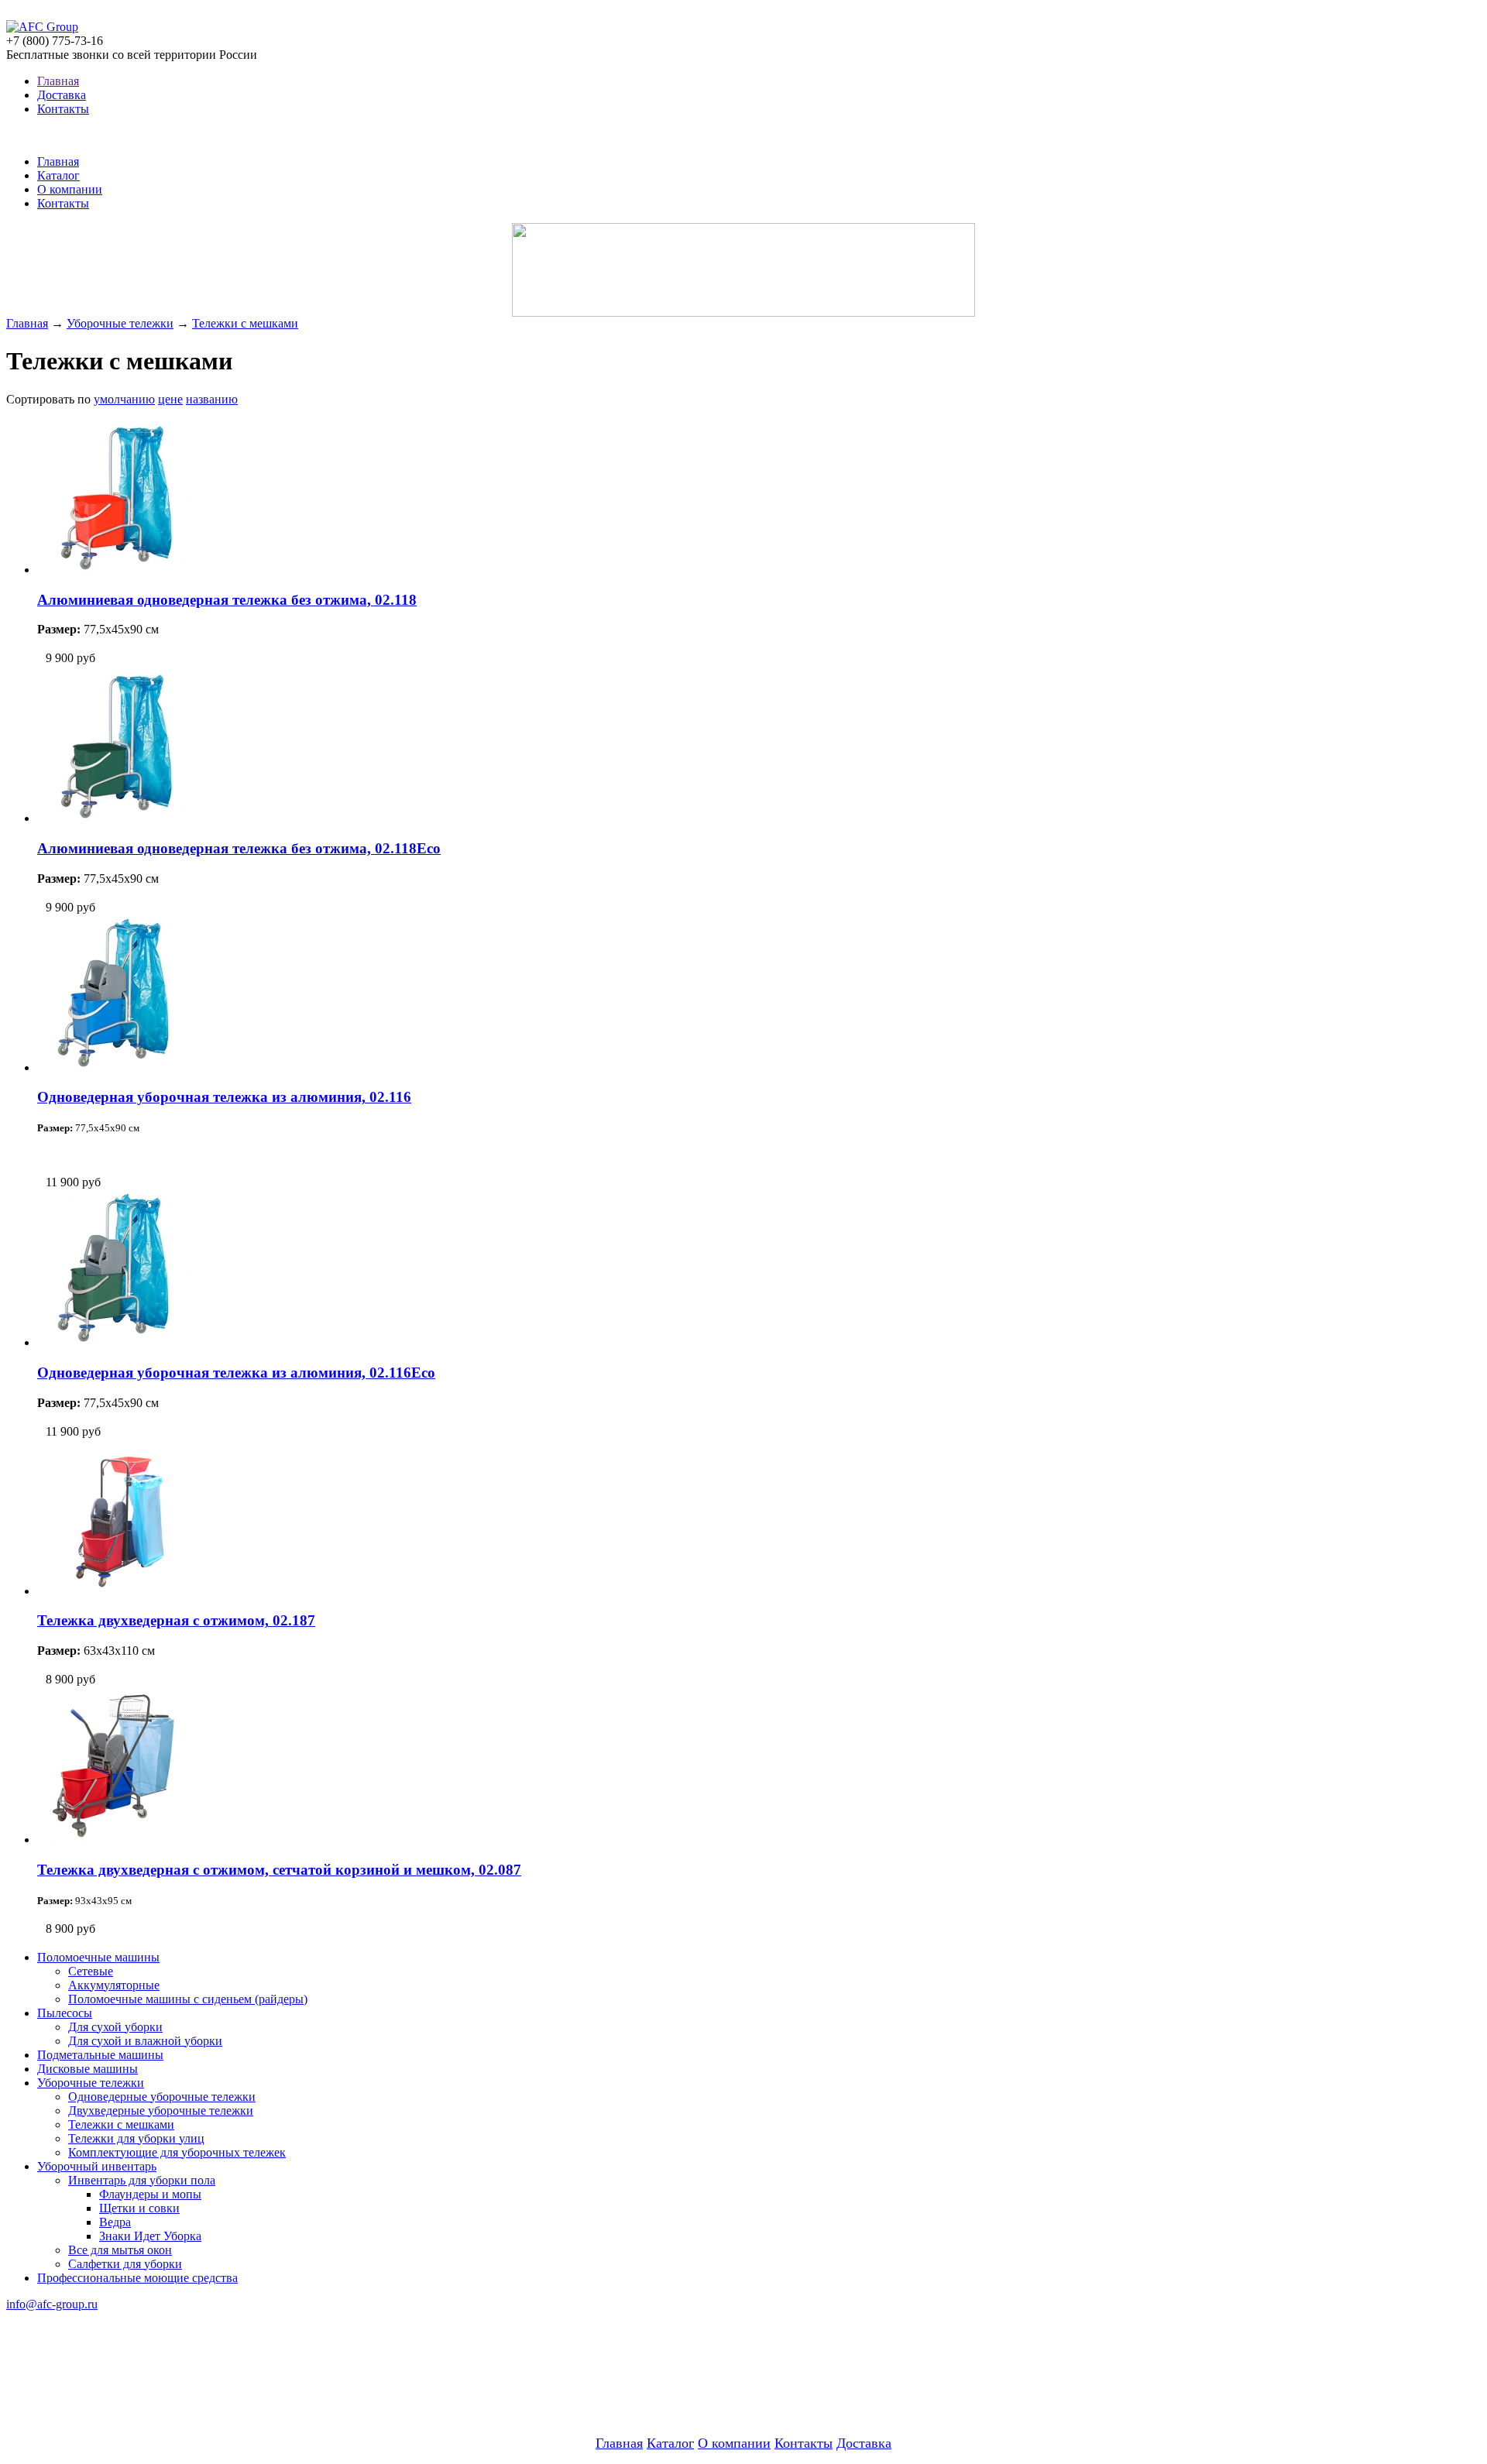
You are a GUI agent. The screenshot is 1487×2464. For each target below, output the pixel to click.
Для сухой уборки (115, 2027)
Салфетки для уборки (125, 2264)
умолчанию (124, 399)
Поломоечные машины (98, 1957)
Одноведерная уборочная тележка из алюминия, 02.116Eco (236, 1373)
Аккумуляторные (114, 1985)
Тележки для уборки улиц (136, 2138)
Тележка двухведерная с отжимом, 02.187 (176, 1620)
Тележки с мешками (245, 323)
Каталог (58, 175)
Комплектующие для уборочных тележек (177, 2152)
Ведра (115, 2222)
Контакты (63, 109)
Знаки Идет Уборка (150, 2236)
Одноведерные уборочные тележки (162, 2097)
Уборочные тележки (120, 323)
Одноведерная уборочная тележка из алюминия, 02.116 (224, 1097)
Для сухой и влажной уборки (145, 2041)
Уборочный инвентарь (97, 2166)
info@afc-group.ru (52, 2304)
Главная (58, 81)
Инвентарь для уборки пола (142, 2180)
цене (170, 399)
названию (212, 399)
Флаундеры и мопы (150, 2194)
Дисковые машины (88, 2069)
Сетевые (91, 1971)
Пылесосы (65, 2013)
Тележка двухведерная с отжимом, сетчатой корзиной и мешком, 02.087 (279, 1870)
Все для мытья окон (120, 2250)
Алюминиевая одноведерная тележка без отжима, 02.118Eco (239, 848)
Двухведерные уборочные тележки (161, 2111)
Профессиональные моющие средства (137, 2278)
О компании (70, 189)
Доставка (62, 95)
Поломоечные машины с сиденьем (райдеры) (188, 1999)
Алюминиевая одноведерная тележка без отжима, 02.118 (227, 600)
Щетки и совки (139, 2208)
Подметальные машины (100, 2055)
